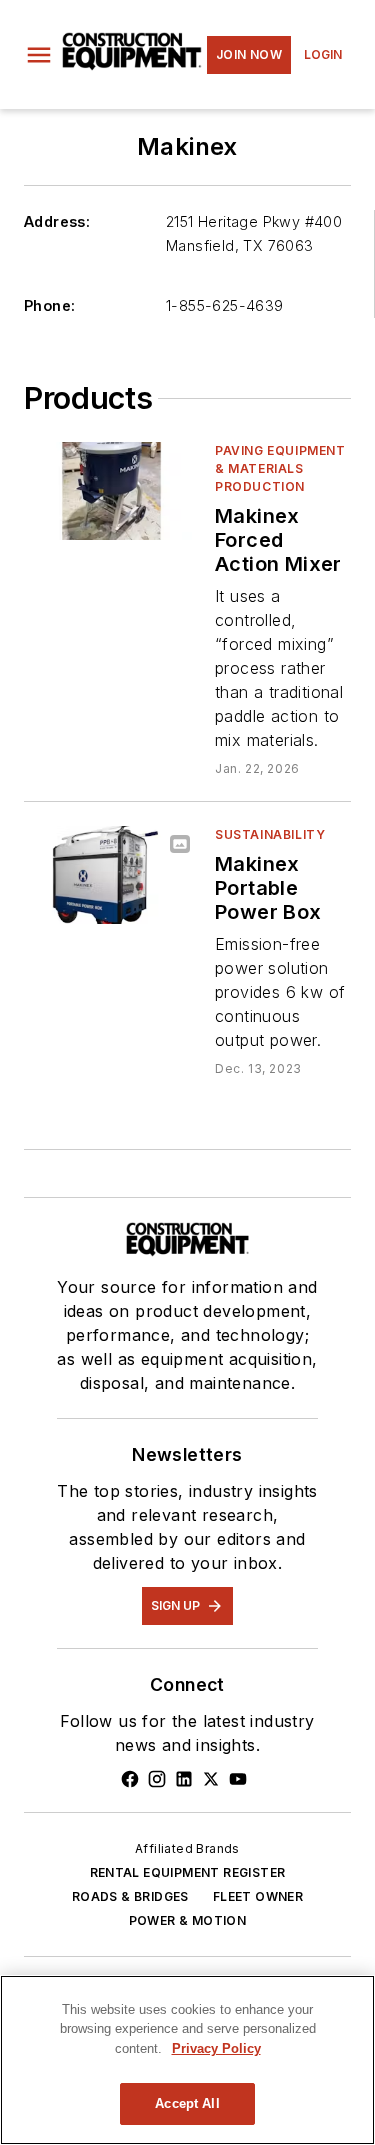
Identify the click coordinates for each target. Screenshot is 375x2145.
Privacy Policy (216, 2048)
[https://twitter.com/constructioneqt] (211, 1779)
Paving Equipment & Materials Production (280, 468)
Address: (57, 221)
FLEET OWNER (258, 1896)
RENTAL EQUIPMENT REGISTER (188, 1872)
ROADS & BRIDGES (130, 1896)
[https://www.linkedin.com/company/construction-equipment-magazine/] (184, 1779)
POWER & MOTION (188, 1920)
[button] (39, 55)
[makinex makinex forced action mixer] (111, 490)
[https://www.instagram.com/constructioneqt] (157, 1779)
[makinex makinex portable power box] (111, 874)
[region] (187, 2060)
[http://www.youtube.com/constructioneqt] (238, 1779)
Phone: (49, 305)
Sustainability (270, 834)
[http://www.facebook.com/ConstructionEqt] (130, 1779)
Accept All (187, 2103)
